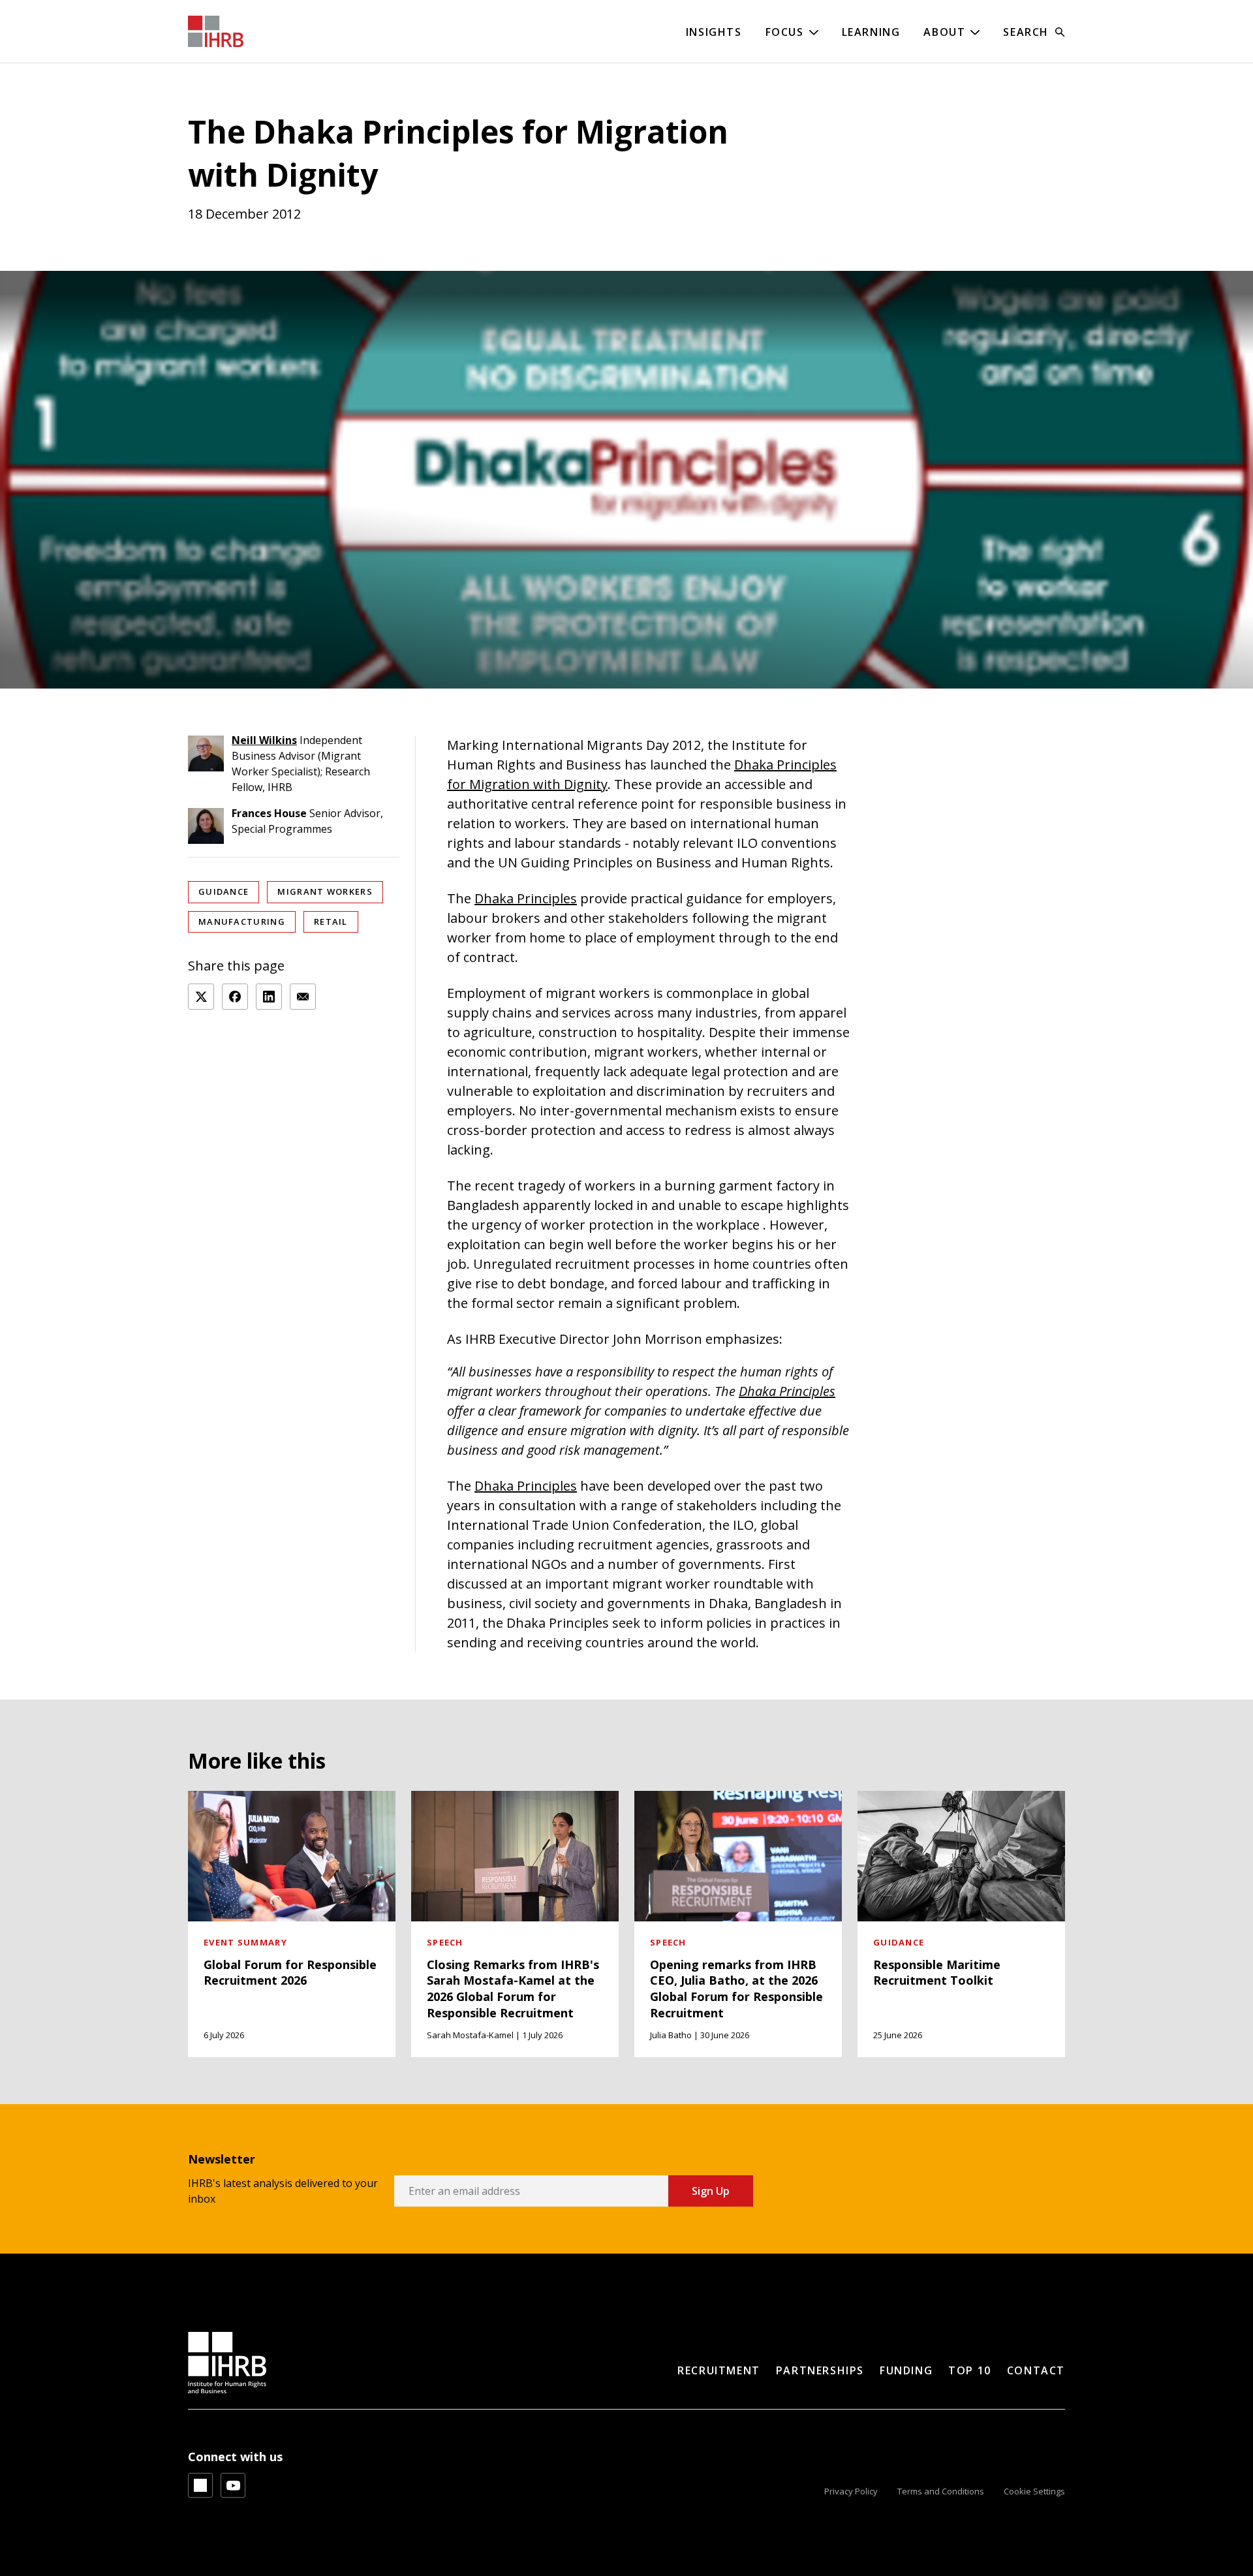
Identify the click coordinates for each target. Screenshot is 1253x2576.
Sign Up (711, 2191)
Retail (331, 922)
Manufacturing (242, 922)
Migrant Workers (325, 892)
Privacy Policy (851, 2491)
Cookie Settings (1034, 2491)
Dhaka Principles (526, 898)
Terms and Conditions (941, 2491)
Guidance (224, 892)
